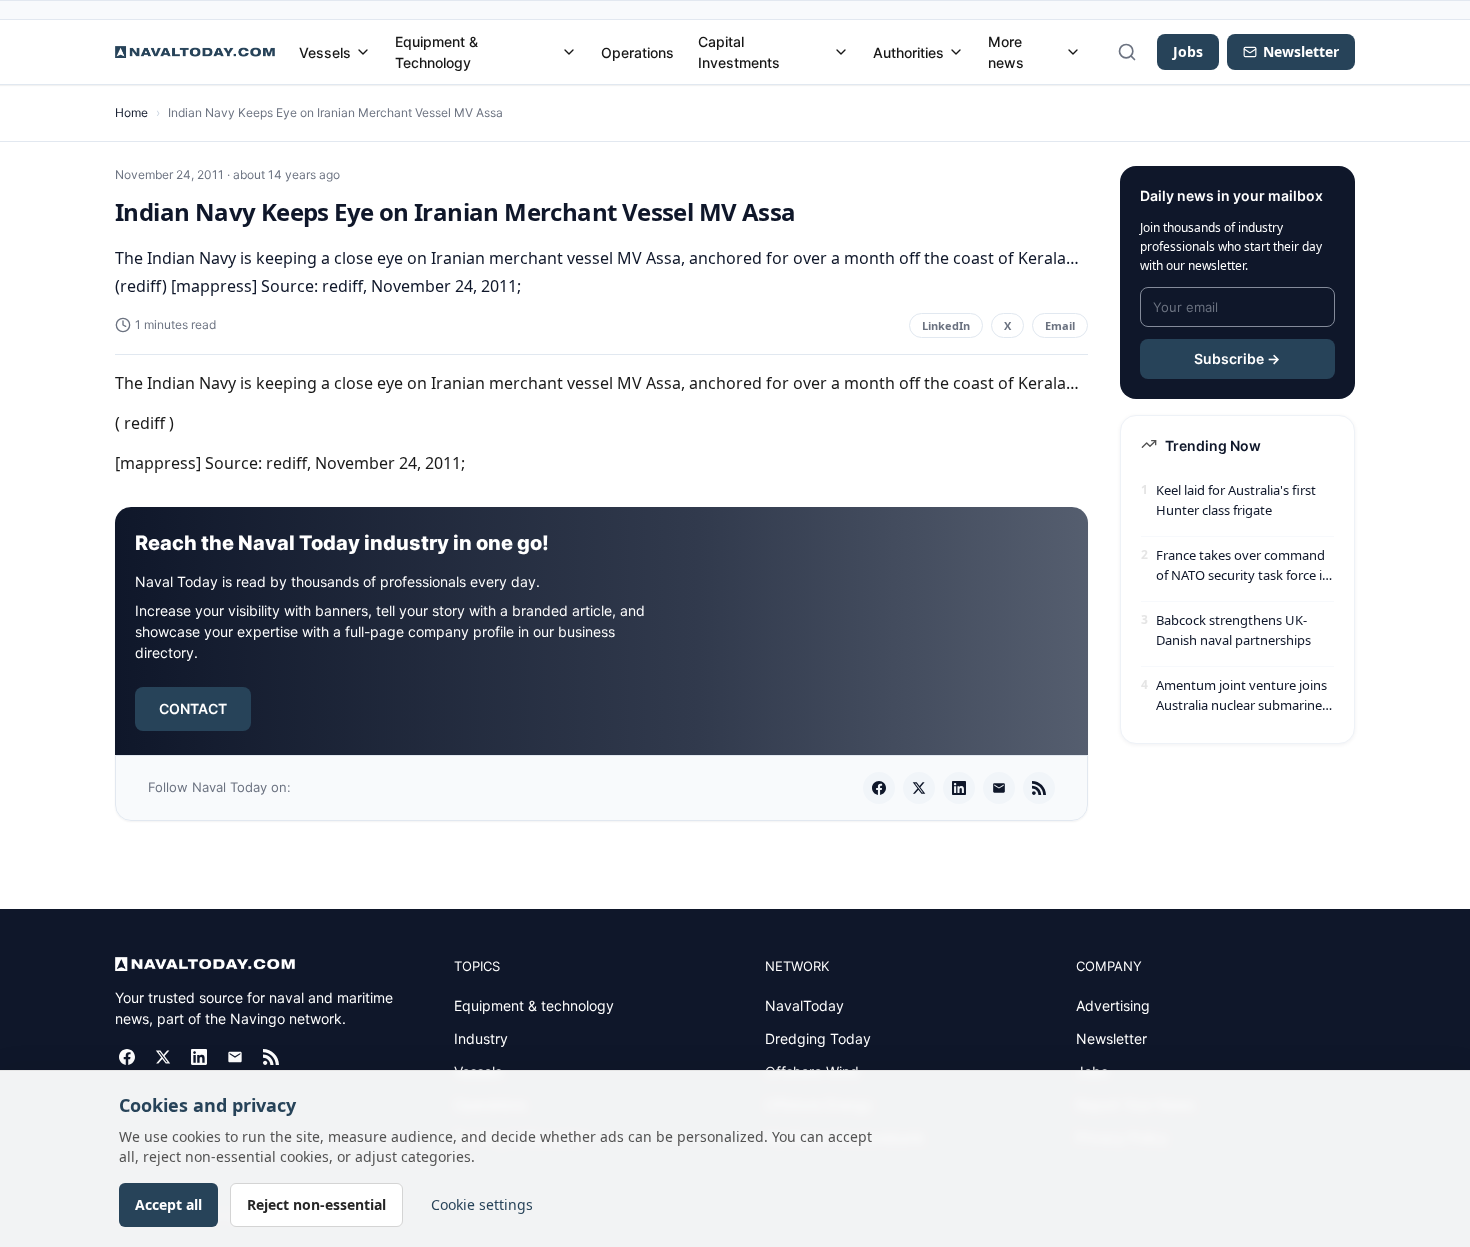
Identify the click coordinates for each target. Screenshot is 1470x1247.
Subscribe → (1237, 358)
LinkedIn (946, 325)
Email (1060, 325)
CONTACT (193, 708)
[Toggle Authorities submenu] (956, 52)
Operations (637, 52)
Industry (481, 1038)
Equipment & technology (534, 1005)
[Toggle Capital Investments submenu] (841, 52)
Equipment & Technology (436, 52)
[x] (919, 788)
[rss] (1039, 788)
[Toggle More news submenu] (1073, 52)
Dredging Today (818, 1038)
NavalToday (804, 1005)
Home (131, 112)
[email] (999, 788)
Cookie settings (482, 1204)
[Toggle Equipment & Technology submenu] (569, 52)
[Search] (1127, 52)
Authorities (908, 52)
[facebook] (879, 788)
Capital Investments (739, 52)
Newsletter (1111, 1038)
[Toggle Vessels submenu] (363, 52)
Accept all (168, 1204)
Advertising (1113, 1005)
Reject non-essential (316, 1204)
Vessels (325, 52)
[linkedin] (959, 788)
